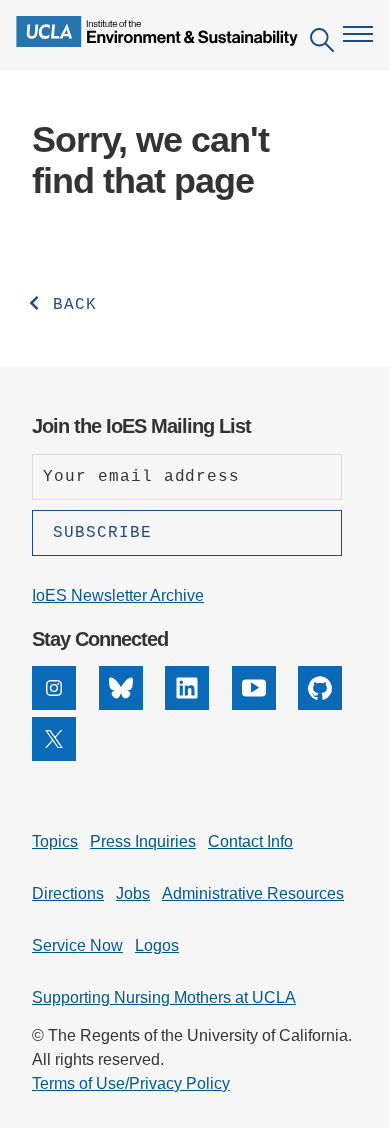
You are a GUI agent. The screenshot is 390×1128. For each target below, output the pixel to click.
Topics (55, 841)
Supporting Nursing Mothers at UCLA (164, 997)
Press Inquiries (143, 841)
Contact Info (250, 841)
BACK (69, 305)
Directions (68, 893)
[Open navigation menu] (358, 34)
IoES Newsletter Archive (118, 595)
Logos (157, 945)
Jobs (133, 893)
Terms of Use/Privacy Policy (131, 1083)
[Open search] (322, 43)
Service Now (77, 945)
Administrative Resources (253, 893)
